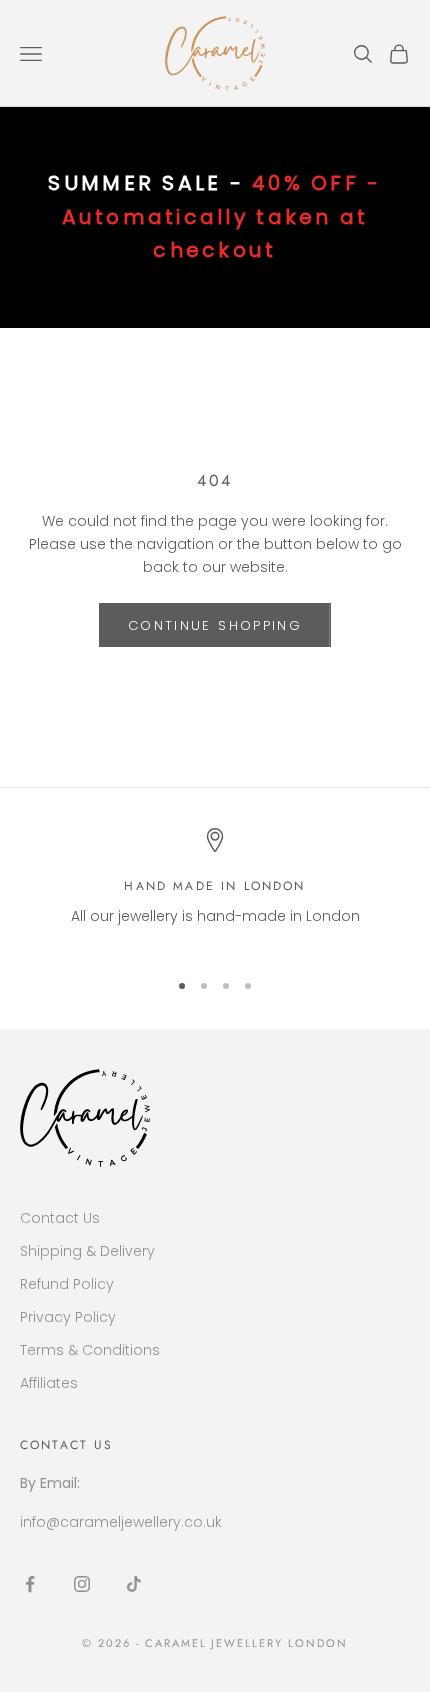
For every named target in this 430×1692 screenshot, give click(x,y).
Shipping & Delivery (87, 1251)
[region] (215, 889)
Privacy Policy (68, 1317)
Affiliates (49, 1383)
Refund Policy (67, 1284)
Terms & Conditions (90, 1350)
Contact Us (60, 1218)
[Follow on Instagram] (82, 1584)
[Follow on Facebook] (30, 1584)
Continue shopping (215, 625)
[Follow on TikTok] (134, 1584)
